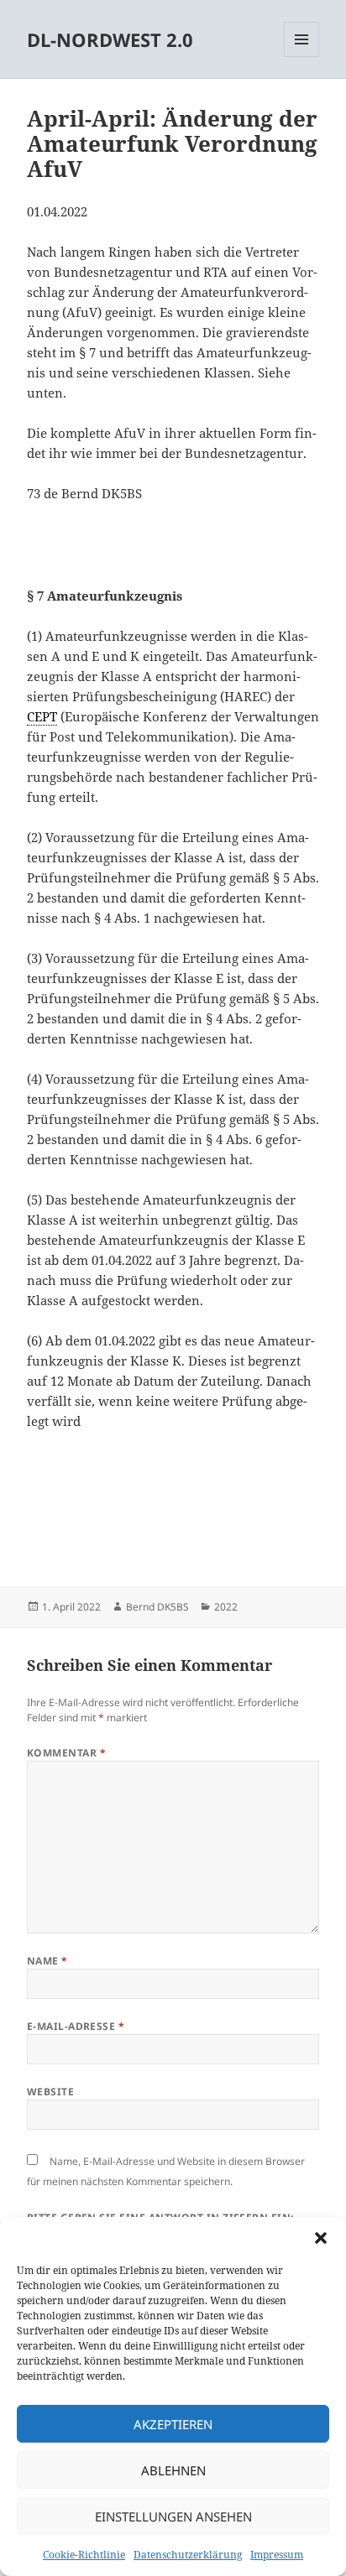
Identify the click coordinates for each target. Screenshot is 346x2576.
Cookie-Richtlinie (84, 2555)
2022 (226, 1607)
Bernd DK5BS (157, 1607)
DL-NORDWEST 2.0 (110, 39)
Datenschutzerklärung (188, 2555)
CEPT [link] (42, 716)
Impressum (277, 2555)
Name (47, 1961)
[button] (321, 2238)
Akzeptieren (173, 2424)
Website (50, 2092)
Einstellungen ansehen (173, 2516)
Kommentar (66, 1753)
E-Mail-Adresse (76, 2026)
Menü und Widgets (302, 57)
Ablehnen (173, 2470)
